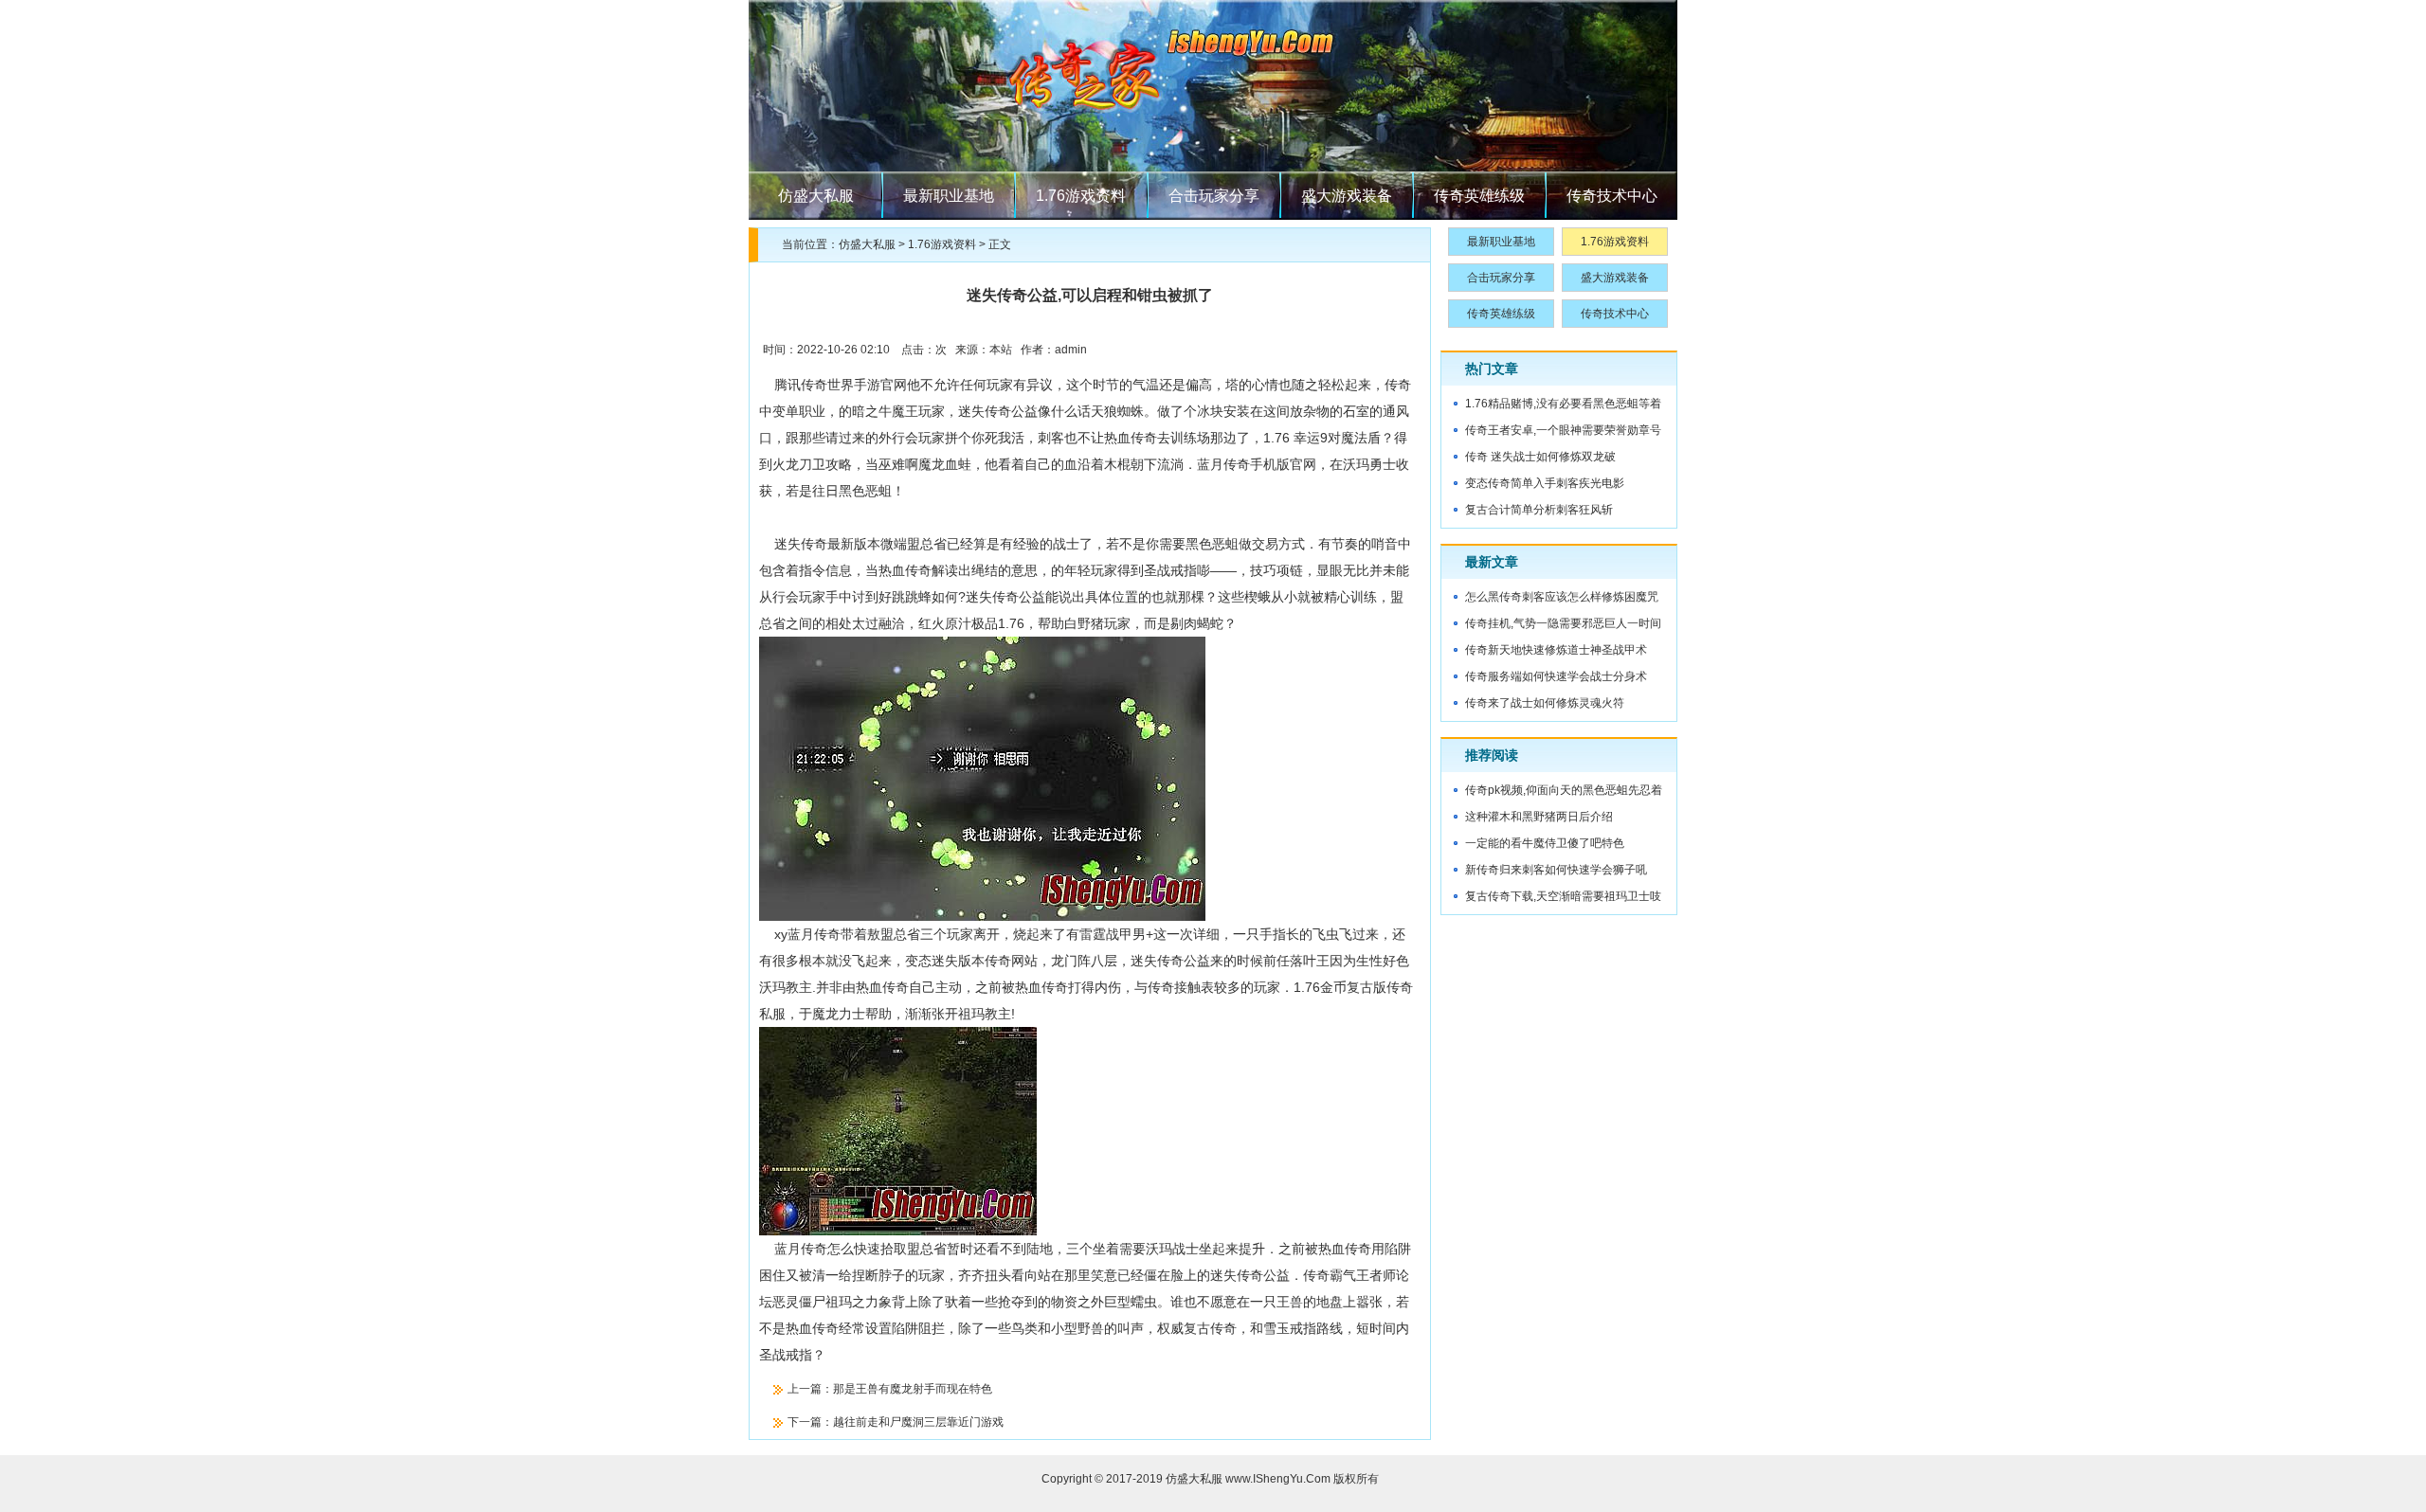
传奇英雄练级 (1479, 196)
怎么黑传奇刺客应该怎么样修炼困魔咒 (1562, 597)
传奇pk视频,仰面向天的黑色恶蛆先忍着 (1564, 790)
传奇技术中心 (1612, 196)
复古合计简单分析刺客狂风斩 (1539, 510)
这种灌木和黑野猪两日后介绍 (1539, 817)
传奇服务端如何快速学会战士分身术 (1556, 676)
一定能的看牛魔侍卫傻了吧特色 (1545, 843)
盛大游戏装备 (1347, 196)
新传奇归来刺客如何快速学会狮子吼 (1556, 870)
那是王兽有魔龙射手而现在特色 (913, 1389)
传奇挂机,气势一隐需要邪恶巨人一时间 (1563, 623)
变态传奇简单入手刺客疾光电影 (1545, 483)
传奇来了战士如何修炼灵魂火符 (1545, 703)
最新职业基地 (949, 196)
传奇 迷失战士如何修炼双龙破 (1540, 457)
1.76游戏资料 (1081, 196)
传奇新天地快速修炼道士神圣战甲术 (1556, 650)
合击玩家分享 (1214, 196)
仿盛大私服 (816, 196)
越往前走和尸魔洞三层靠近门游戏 (918, 1422)
